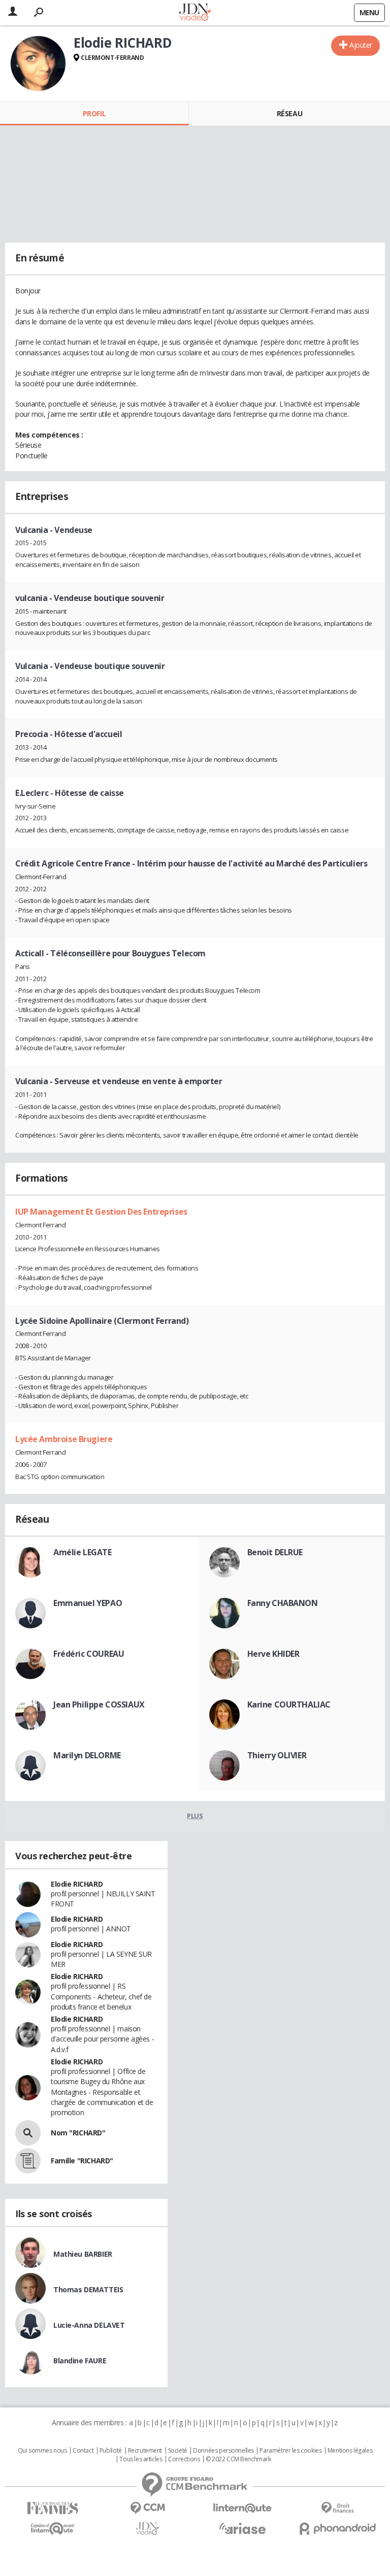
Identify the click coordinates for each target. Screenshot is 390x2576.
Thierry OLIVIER (277, 1755)
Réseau (289, 113)
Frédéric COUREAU (89, 1654)
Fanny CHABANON (283, 1603)
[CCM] (148, 2508)
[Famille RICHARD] (28, 2161)
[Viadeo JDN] (148, 2529)
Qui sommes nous (42, 2451)
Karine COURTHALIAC (289, 1704)
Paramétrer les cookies (290, 2451)
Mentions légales (350, 2451)
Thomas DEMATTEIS (88, 2289)
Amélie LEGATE (83, 1552)
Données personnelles (223, 2451)
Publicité (111, 2451)
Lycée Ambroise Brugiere (64, 1439)
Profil (94, 113)
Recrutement (145, 2451)
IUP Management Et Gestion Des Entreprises (101, 1212)
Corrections (184, 2459)
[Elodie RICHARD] (38, 63)
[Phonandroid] (337, 2529)
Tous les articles (141, 2459)
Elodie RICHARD (77, 1884)
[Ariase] (242, 2528)
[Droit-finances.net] (337, 2508)
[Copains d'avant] (53, 2529)
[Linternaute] (242, 2508)
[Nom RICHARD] (28, 2133)
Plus (195, 1816)
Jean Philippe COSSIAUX (99, 1704)
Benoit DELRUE (275, 1552)
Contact (83, 2451)
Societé (178, 2451)
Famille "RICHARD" (82, 2161)
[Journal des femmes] (53, 2508)
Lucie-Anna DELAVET (89, 2325)
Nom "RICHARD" (78, 2133)
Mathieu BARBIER (83, 2254)
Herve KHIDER (273, 1654)
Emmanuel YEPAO (88, 1603)
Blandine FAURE (80, 2361)
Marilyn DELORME (87, 1755)
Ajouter (361, 45)
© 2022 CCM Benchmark (238, 2459)
